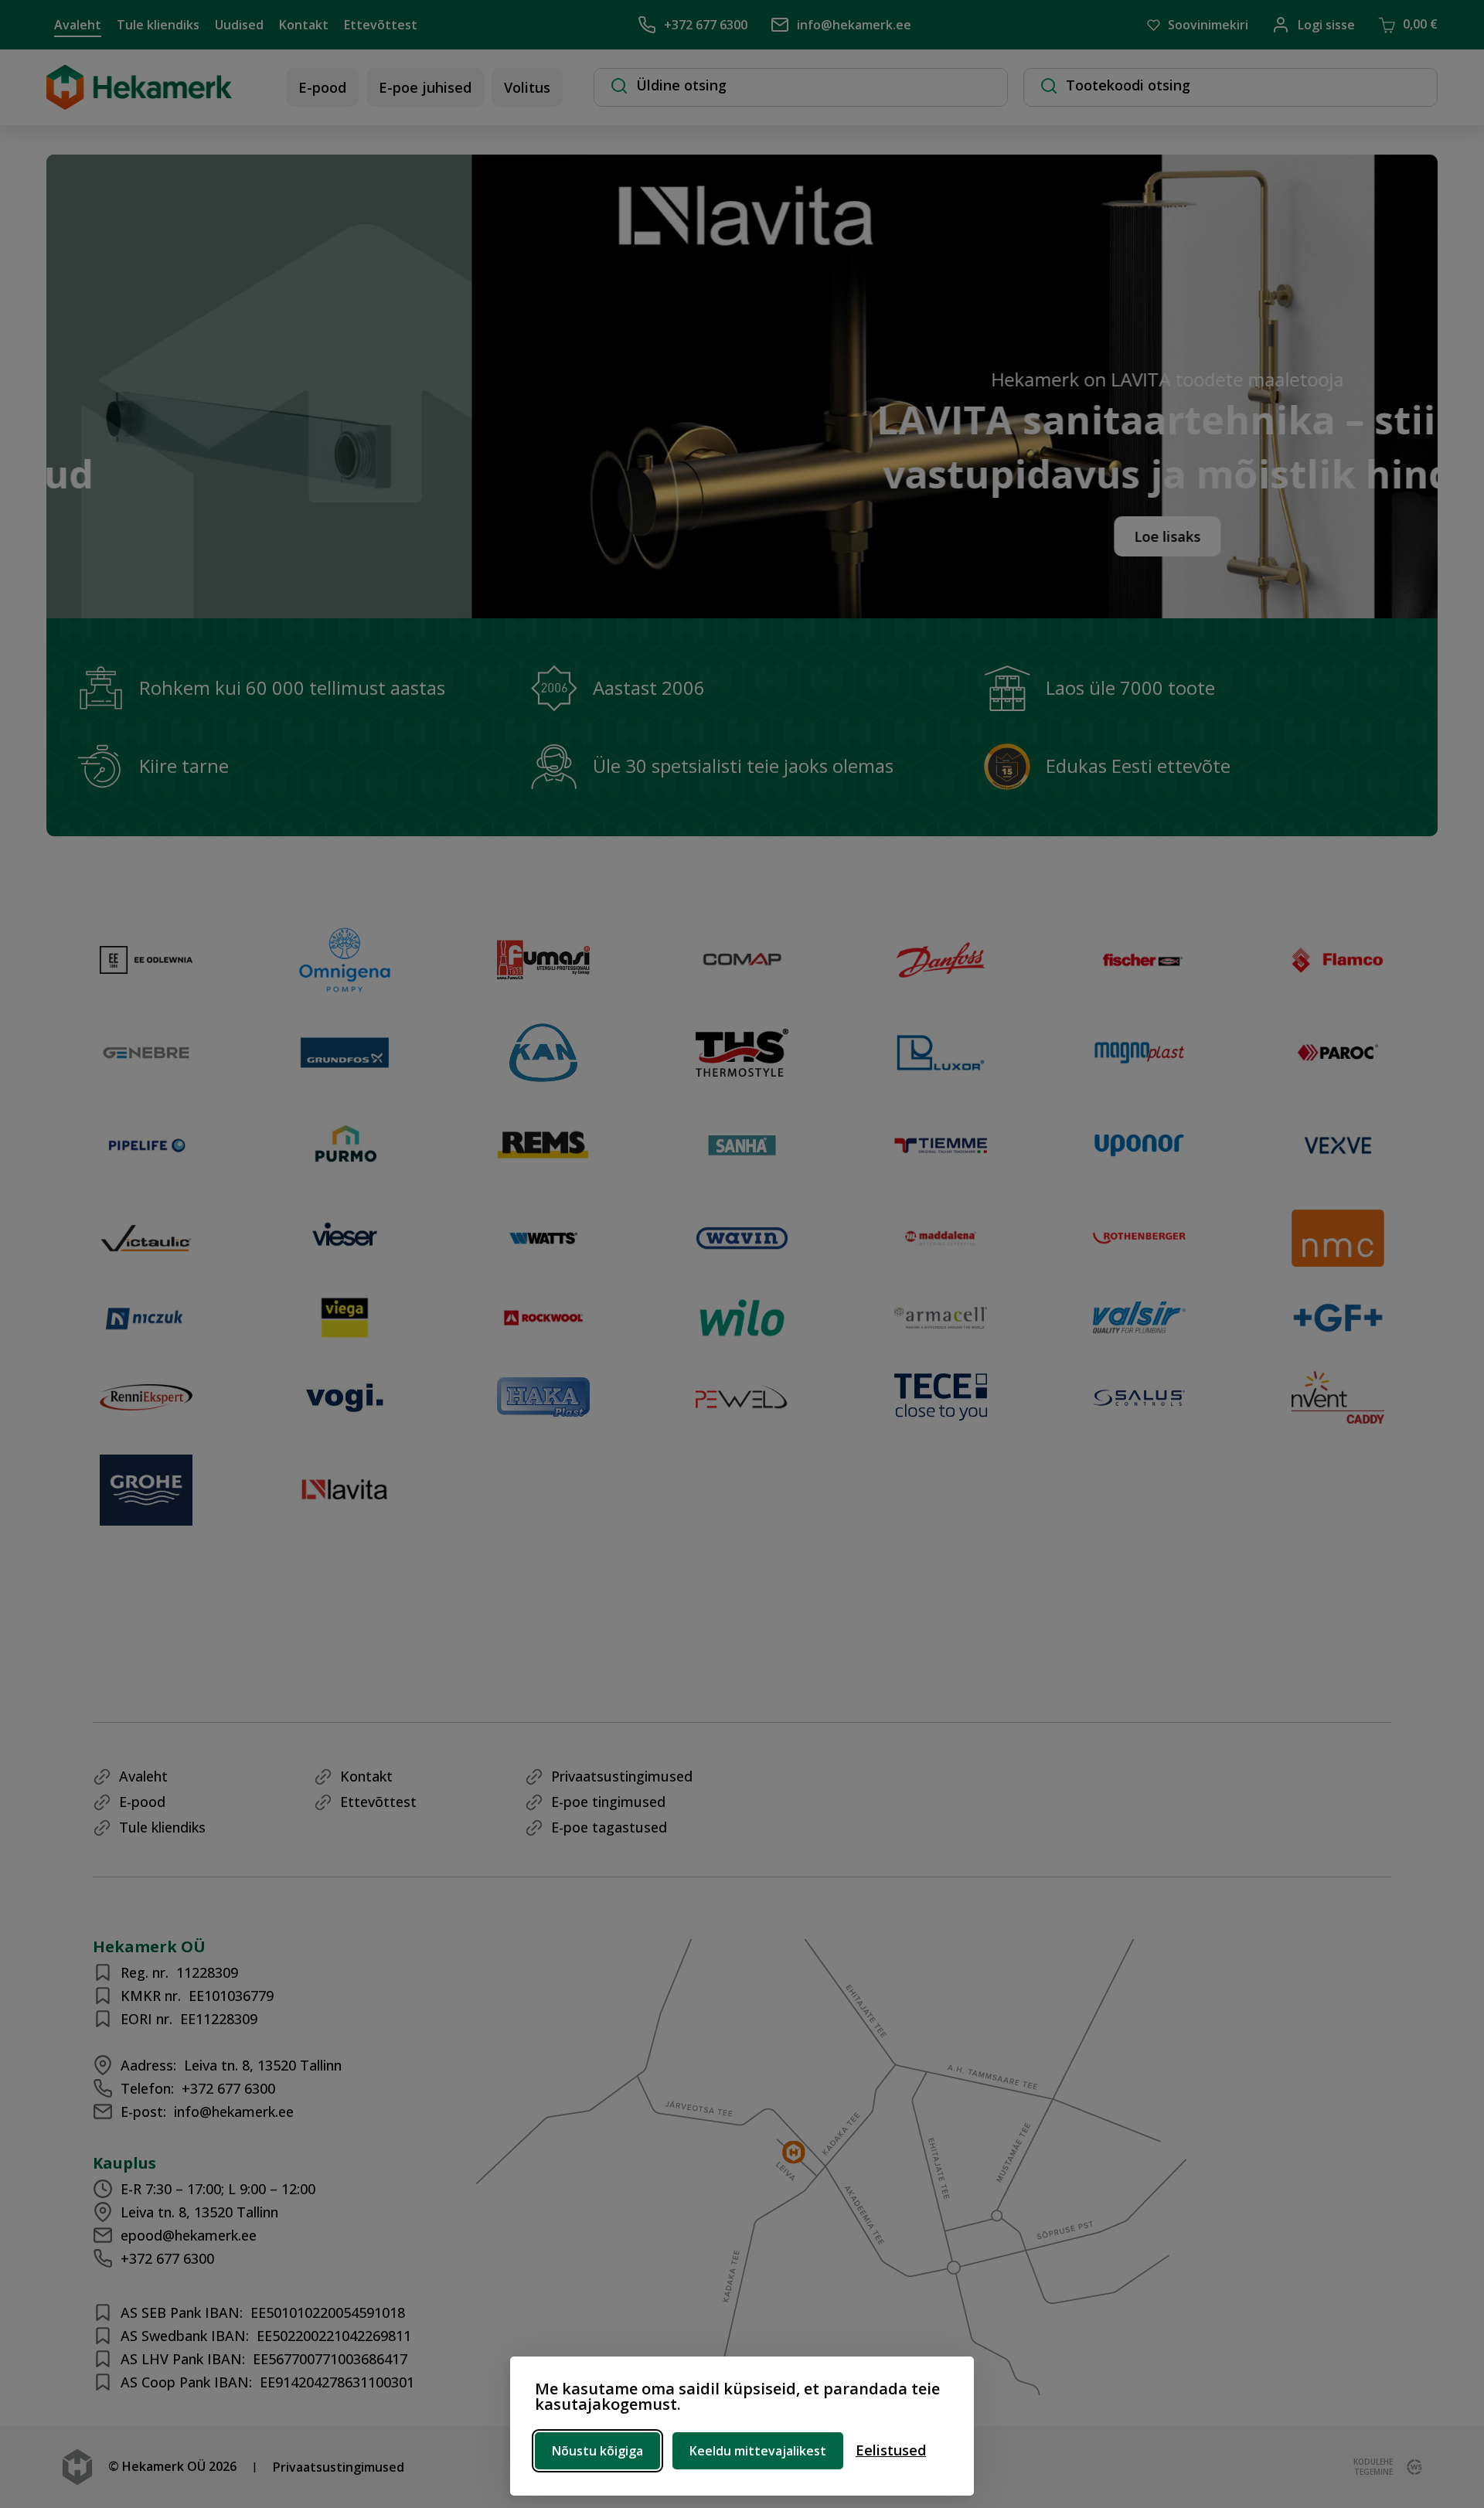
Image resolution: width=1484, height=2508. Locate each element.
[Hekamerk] (139, 102)
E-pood (322, 87)
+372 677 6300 (706, 25)
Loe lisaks (890, 536)
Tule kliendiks (158, 25)
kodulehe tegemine (1373, 2467)
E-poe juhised (425, 87)
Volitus (527, 87)
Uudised (239, 25)
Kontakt (304, 25)
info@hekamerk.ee (854, 25)
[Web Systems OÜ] (1411, 2467)
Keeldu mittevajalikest (758, 2451)
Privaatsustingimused (622, 1776)
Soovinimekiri (1208, 25)
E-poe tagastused (609, 1827)
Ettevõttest (381, 25)
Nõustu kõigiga (597, 2451)
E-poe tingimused (608, 1802)
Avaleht (78, 25)
